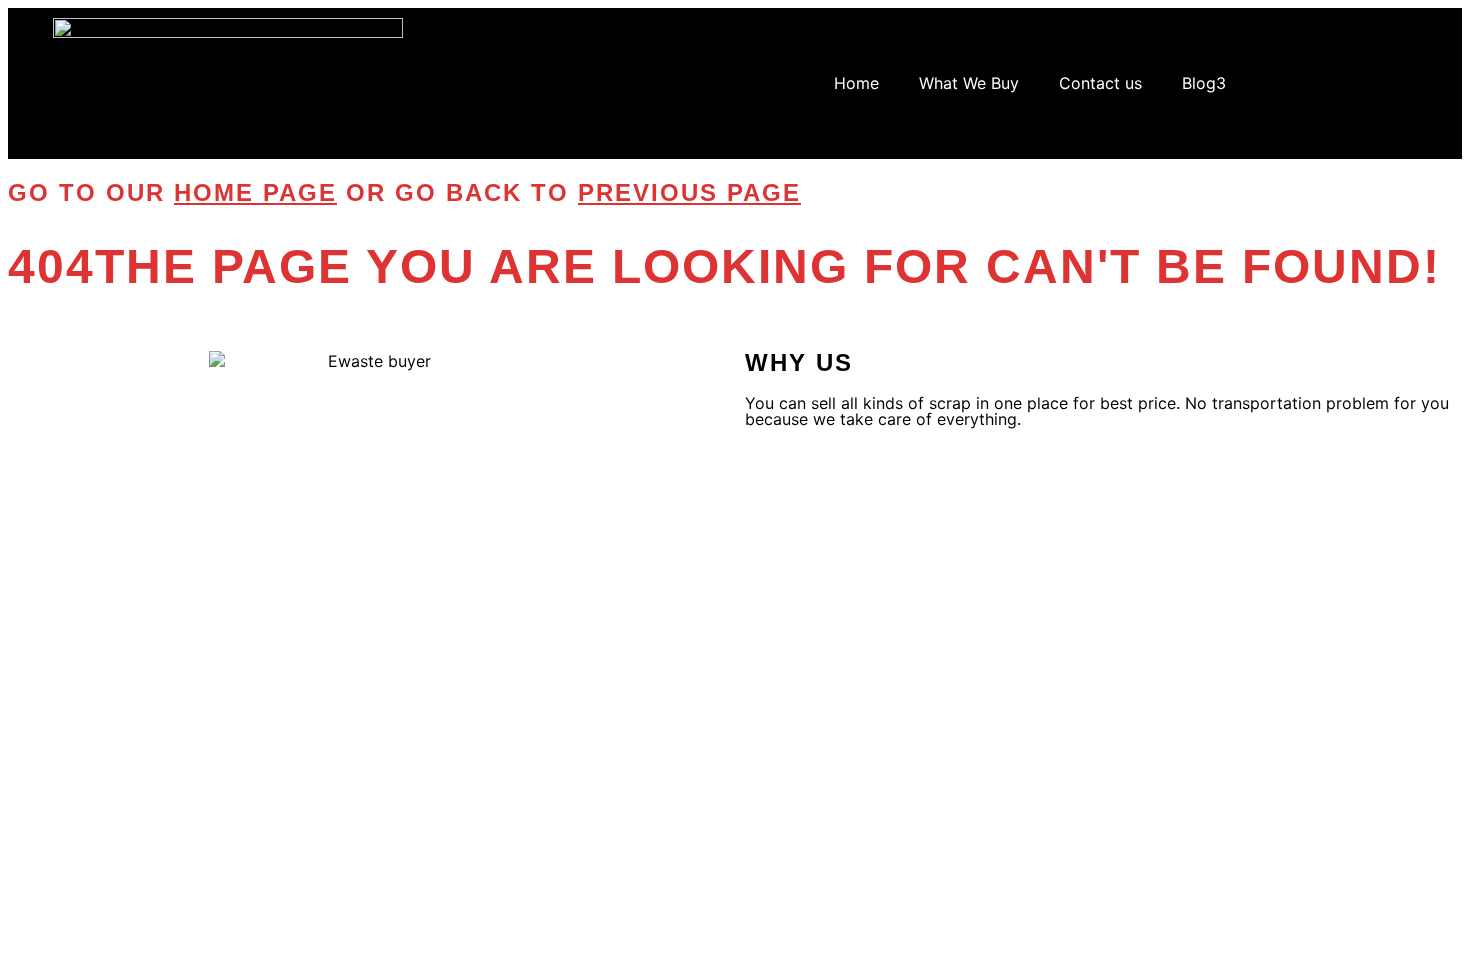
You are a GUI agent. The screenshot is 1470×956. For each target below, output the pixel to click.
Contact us (1100, 83)
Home (856, 83)
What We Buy (969, 83)
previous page (689, 192)
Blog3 (1204, 83)
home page (255, 192)
